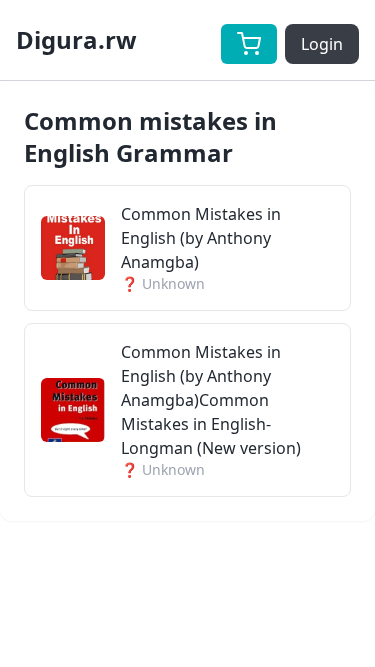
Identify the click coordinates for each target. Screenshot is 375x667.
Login (322, 44)
